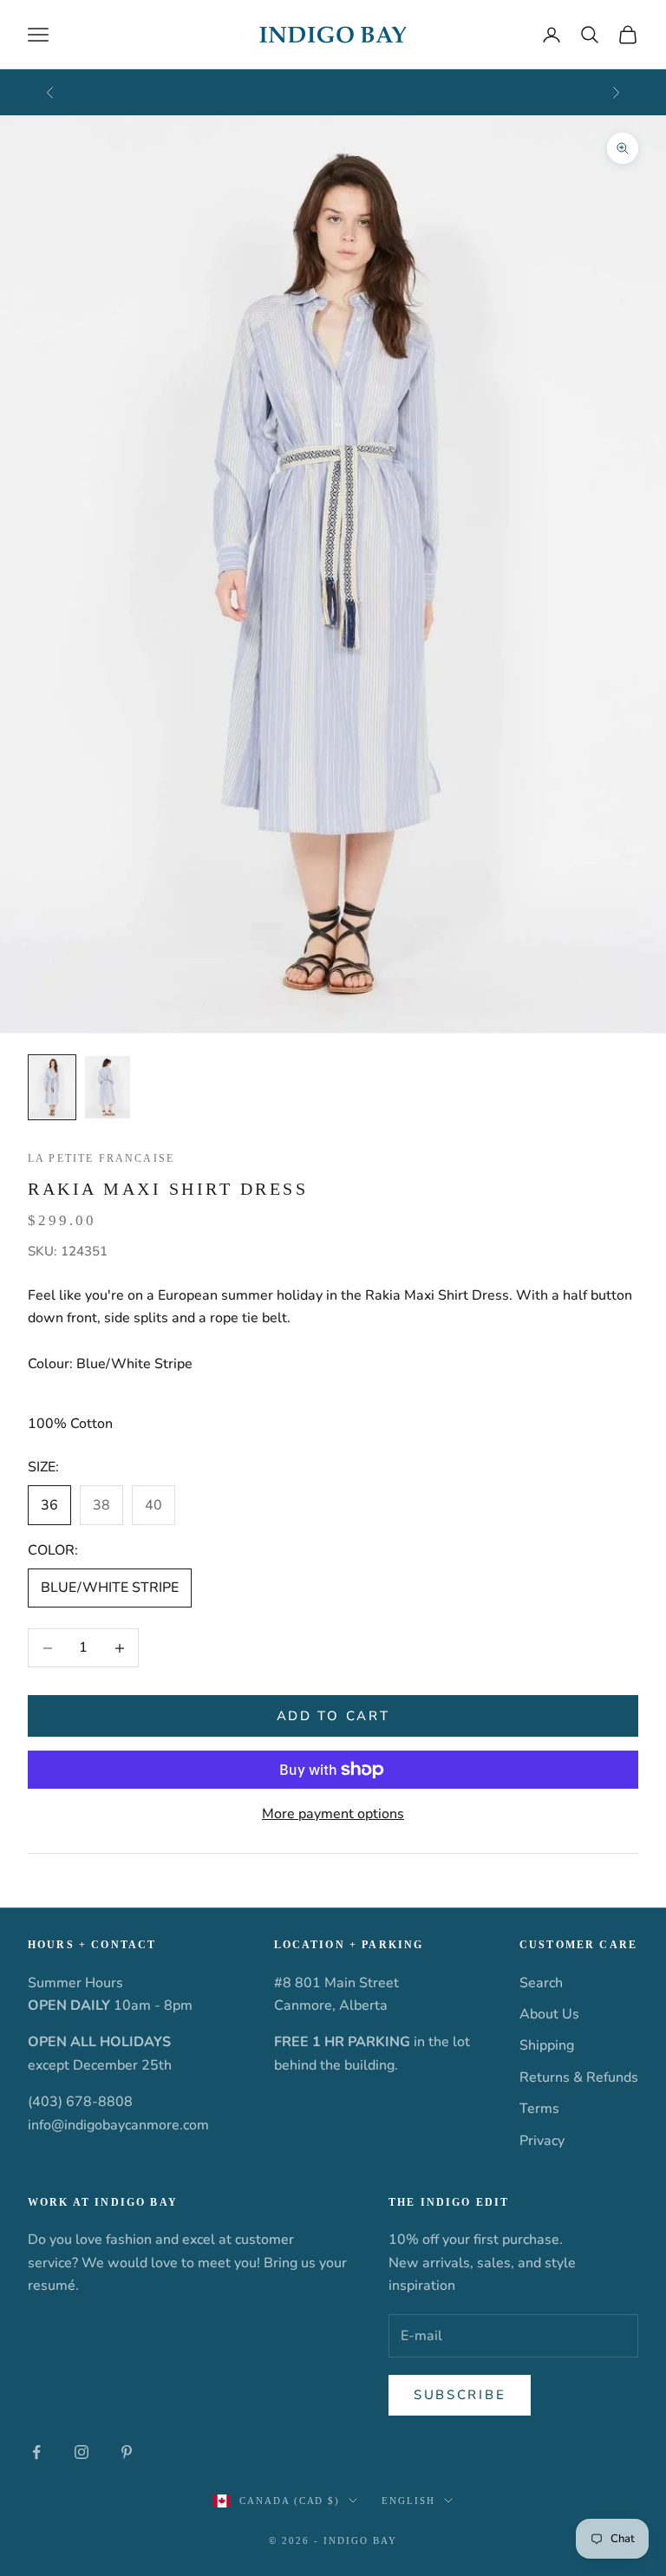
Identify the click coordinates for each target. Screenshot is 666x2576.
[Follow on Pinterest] (127, 2452)
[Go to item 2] (108, 1087)
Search (541, 1983)
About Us (549, 2014)
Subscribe (460, 2395)
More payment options (333, 1814)
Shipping (547, 2045)
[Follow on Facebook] (36, 2452)
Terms (539, 2109)
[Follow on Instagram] (82, 2452)
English (408, 2501)
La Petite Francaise (101, 1158)
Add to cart (333, 1716)
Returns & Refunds (579, 2077)
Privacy (542, 2141)
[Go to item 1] (52, 1087)
